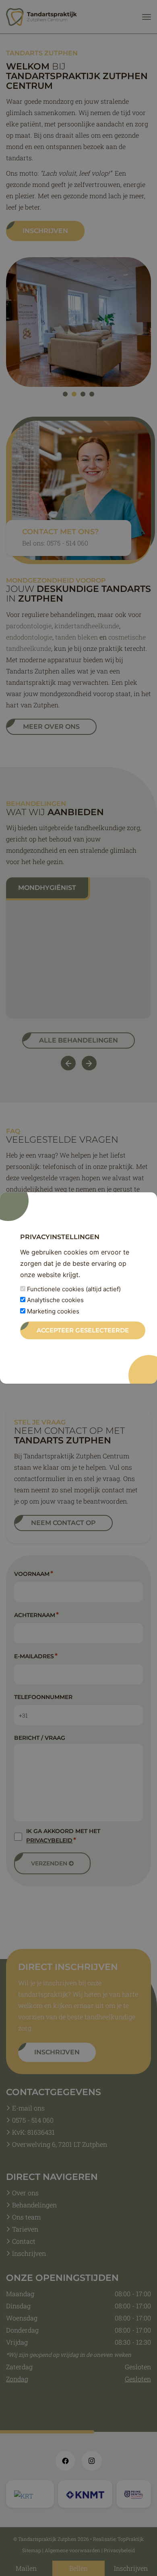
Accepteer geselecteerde (83, 1330)
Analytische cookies (55, 1300)
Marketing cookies (52, 1311)
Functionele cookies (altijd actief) (73, 1289)
